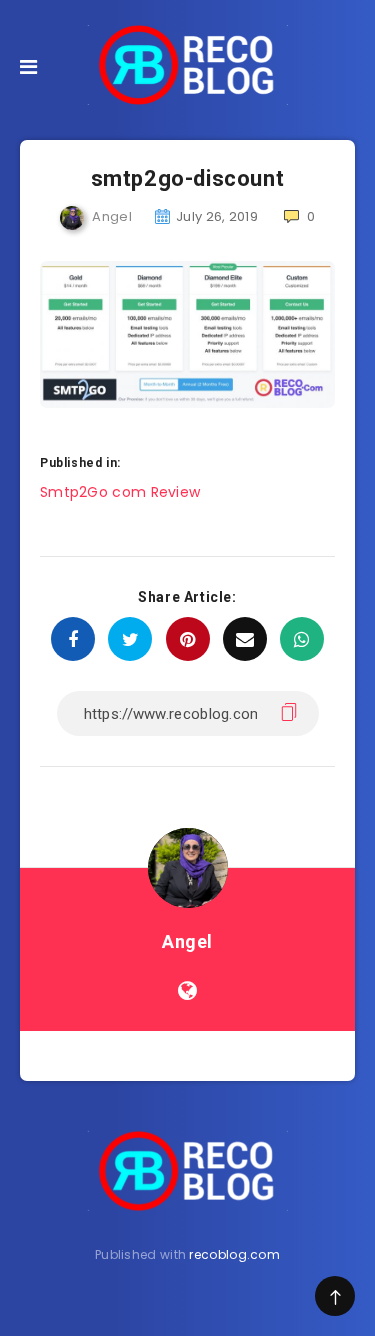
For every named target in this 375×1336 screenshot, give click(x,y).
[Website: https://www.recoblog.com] (187, 991)
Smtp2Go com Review (120, 492)
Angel (187, 941)
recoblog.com (234, 1254)
